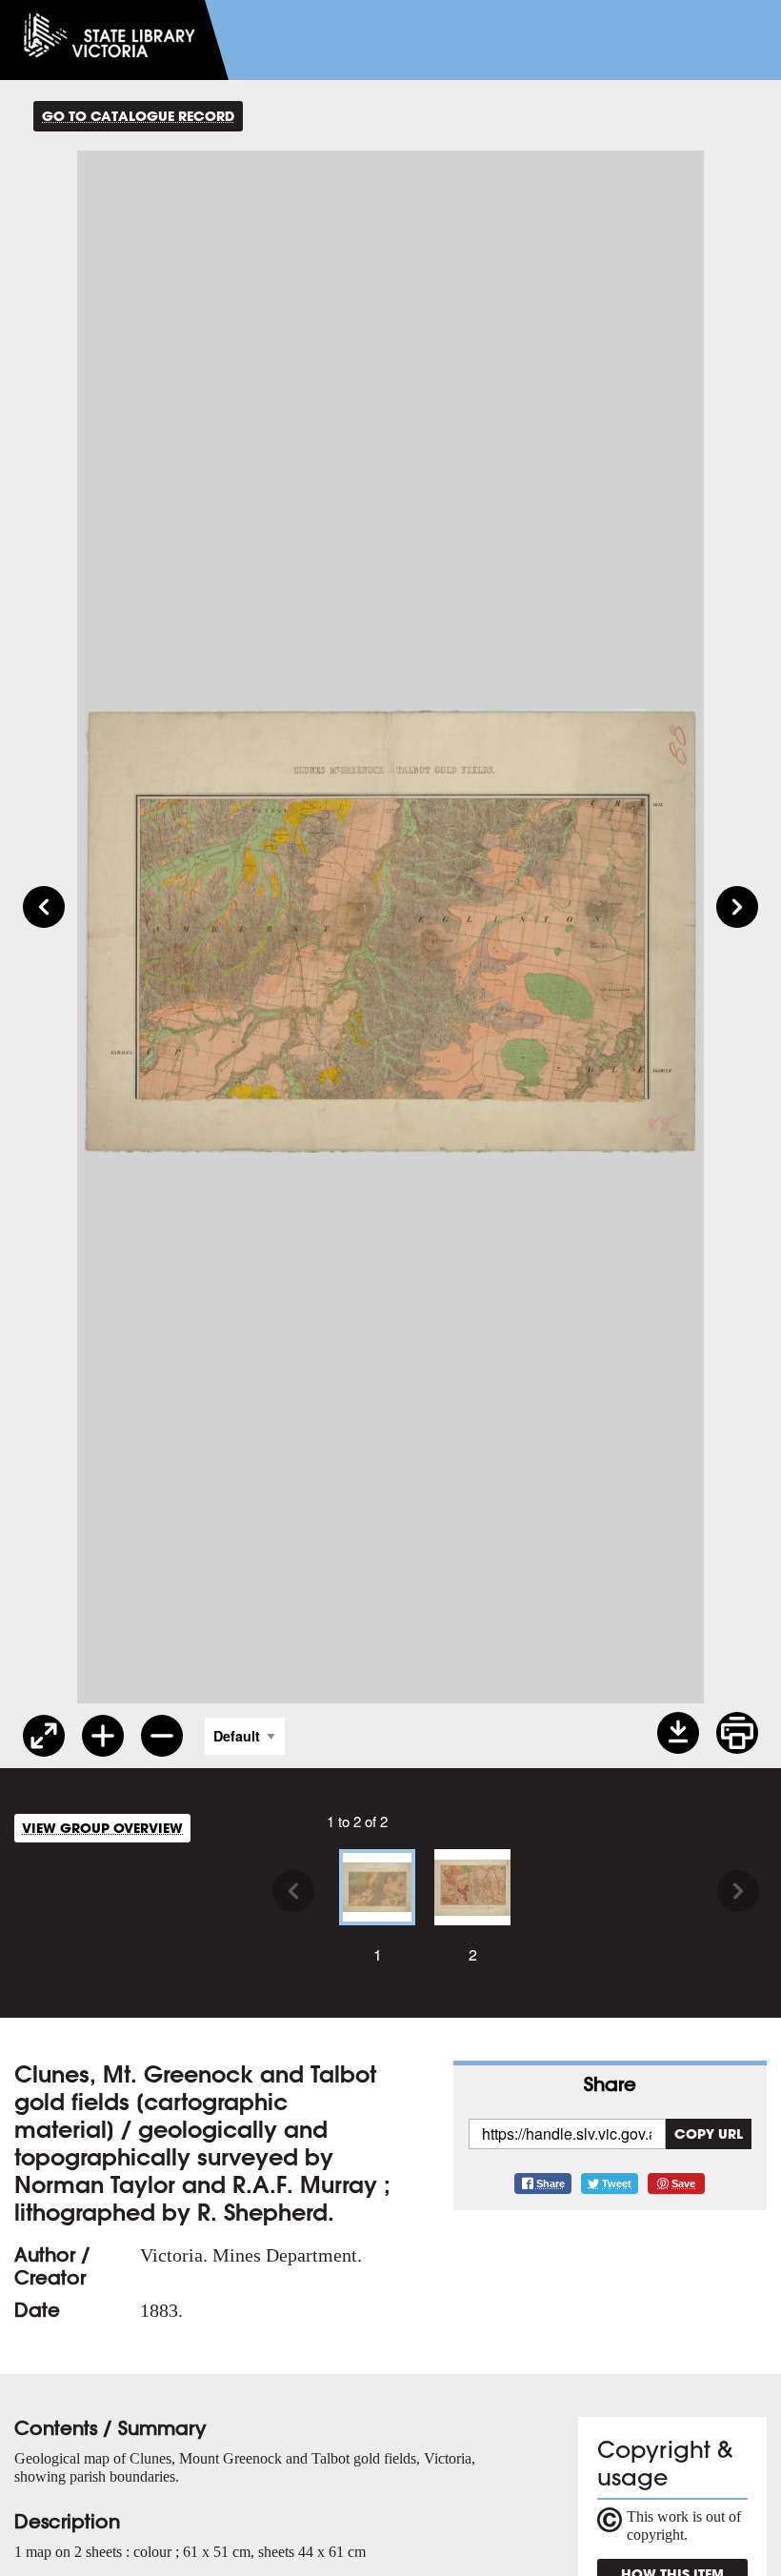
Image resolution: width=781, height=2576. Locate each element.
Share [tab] (610, 2084)
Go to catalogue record (138, 116)
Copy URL (709, 2133)
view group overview (102, 1828)
